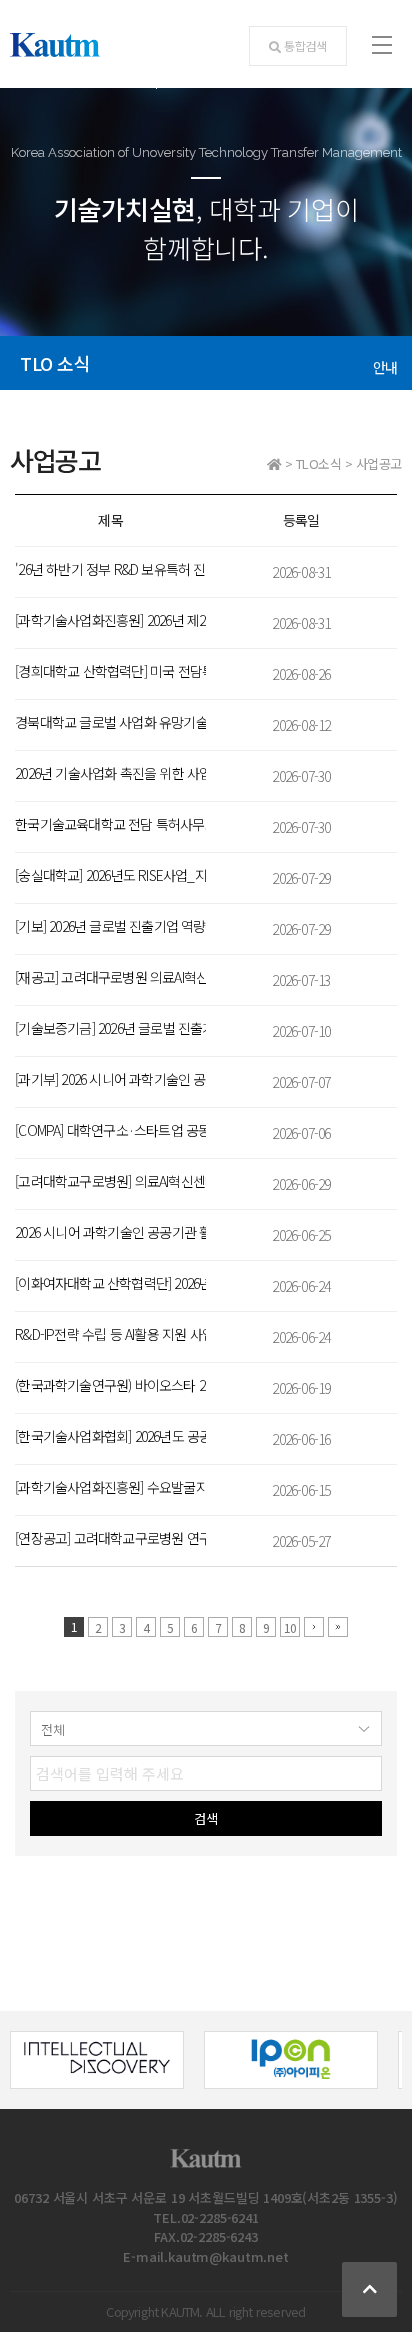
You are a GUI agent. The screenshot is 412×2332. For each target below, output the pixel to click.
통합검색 (305, 45)
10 (290, 1627)
